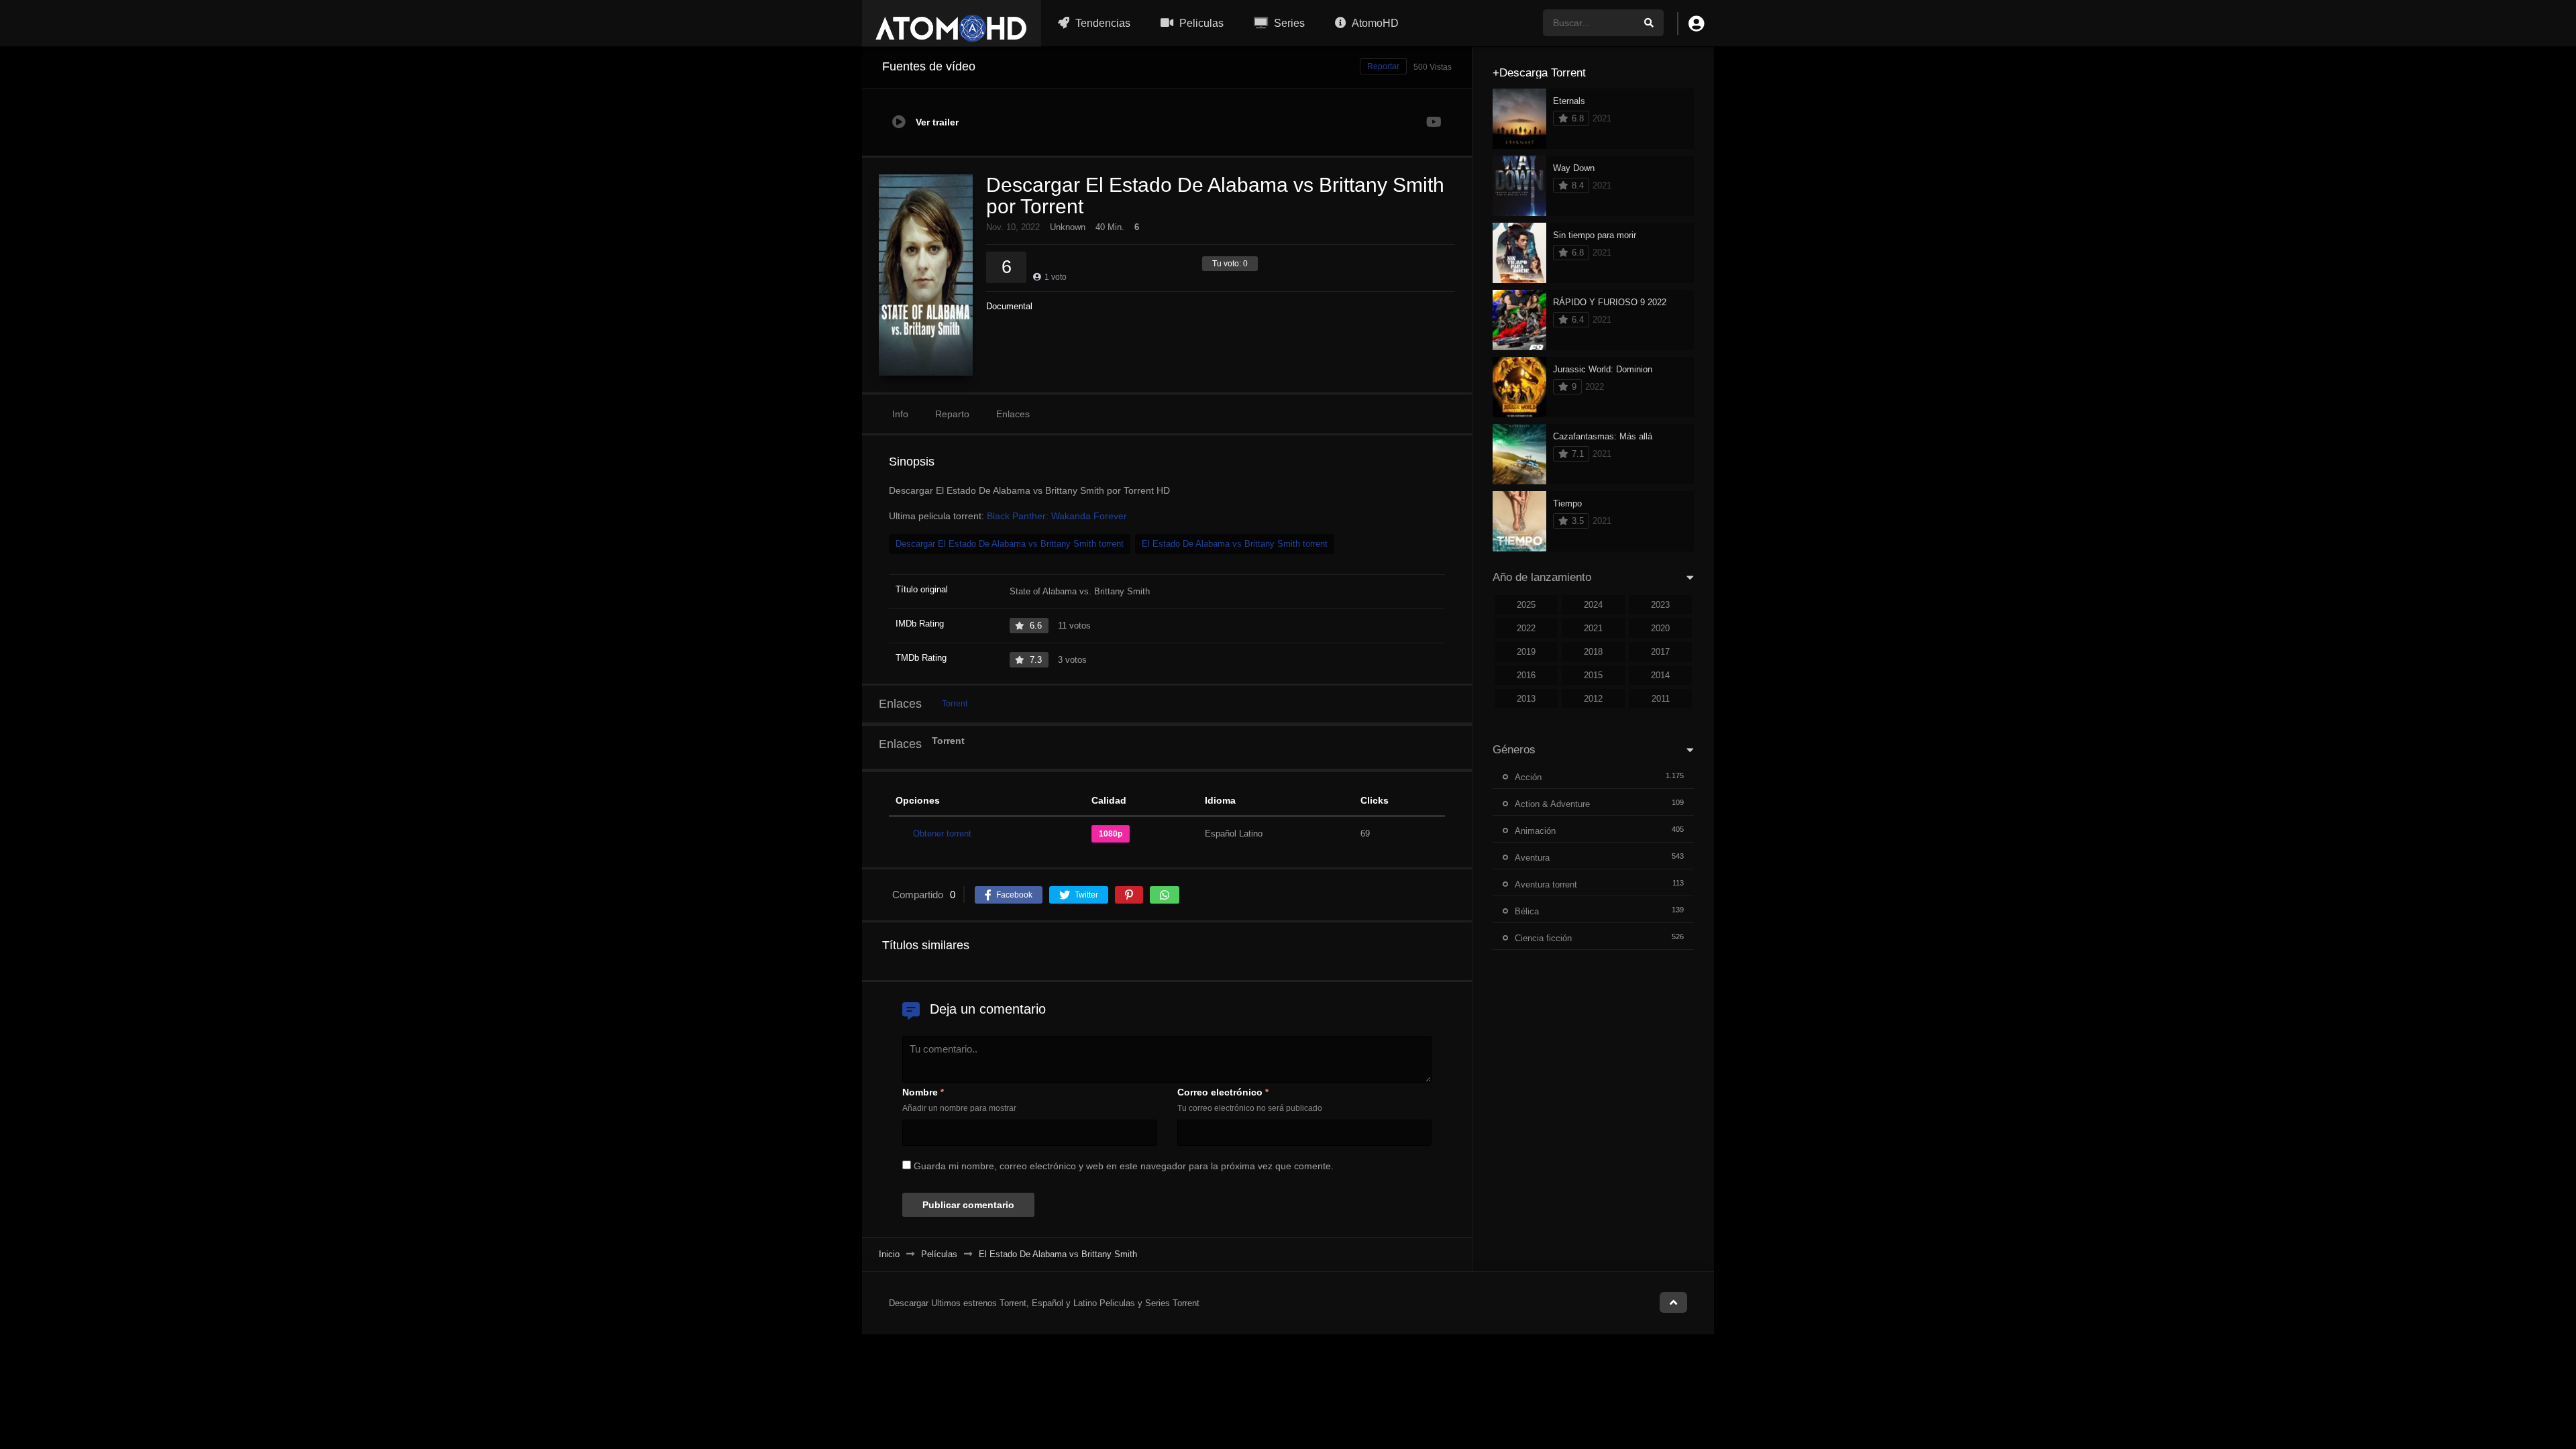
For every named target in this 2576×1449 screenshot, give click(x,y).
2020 (1660, 628)
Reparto (952, 414)
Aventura (1532, 858)
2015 (1593, 675)
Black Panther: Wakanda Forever (1057, 516)
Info (900, 414)
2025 (1526, 605)
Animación (1535, 831)
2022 (1526, 628)
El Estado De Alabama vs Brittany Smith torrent (1235, 544)
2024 (1593, 605)
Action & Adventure (1552, 804)
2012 (1593, 699)
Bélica (1527, 911)
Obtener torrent (942, 834)
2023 (1660, 605)
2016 (1526, 675)
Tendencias (1102, 23)
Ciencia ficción (1543, 938)
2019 (1526, 652)
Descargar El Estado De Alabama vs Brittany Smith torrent (1010, 544)
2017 (1660, 652)
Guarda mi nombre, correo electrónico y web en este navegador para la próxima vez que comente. (1124, 1166)
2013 (1526, 699)
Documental (1009, 306)
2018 (1593, 652)
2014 (1660, 675)
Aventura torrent (1546, 884)
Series (1288, 23)
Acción (1528, 777)
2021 (1593, 628)
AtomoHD (1374, 23)
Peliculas (1200, 23)
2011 (1661, 699)
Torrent (955, 704)
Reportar (1383, 66)
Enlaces (1013, 414)
